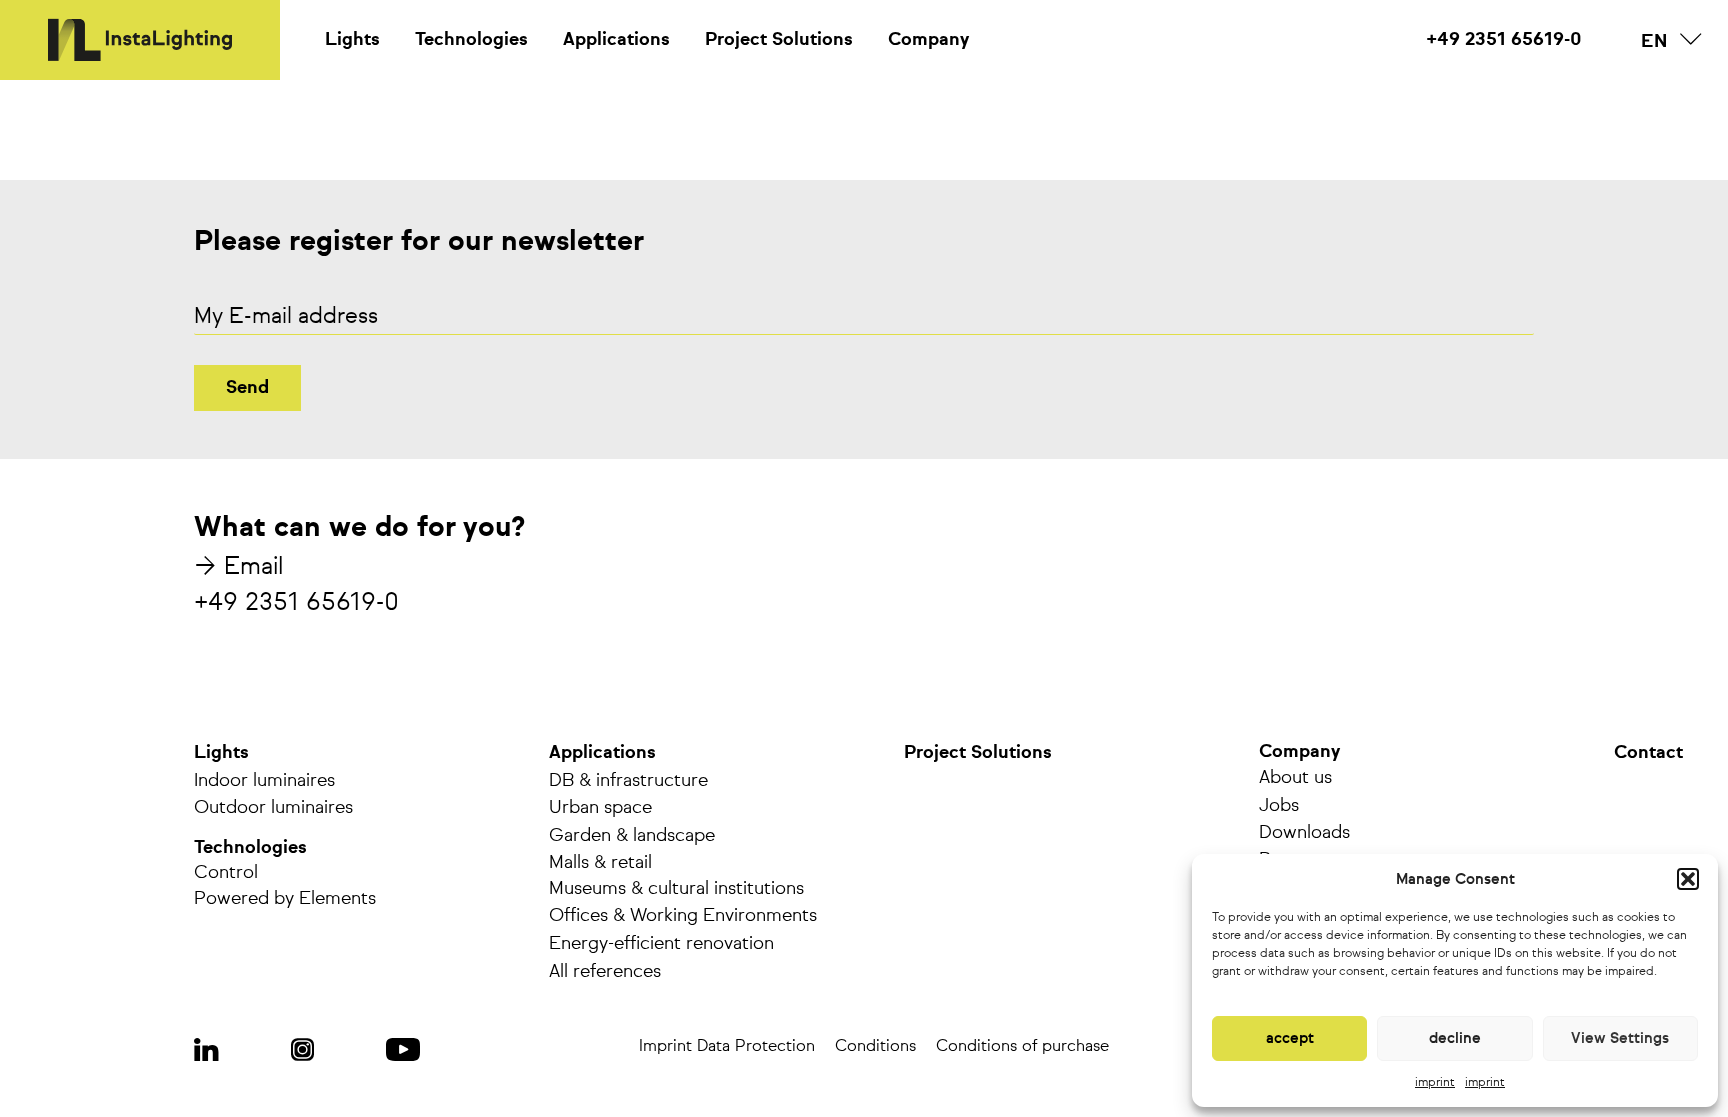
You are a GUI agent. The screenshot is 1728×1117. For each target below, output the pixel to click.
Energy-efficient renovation (661, 944)
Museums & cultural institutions (676, 889)
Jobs (1279, 806)
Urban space (600, 808)
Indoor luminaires (264, 781)
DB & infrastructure (628, 781)
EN (1654, 42)
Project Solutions (779, 40)
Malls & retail (600, 863)
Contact (1648, 753)
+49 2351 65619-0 (1504, 40)
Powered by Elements (285, 899)
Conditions (875, 1047)
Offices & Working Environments (683, 916)
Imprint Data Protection (727, 1047)
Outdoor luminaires (273, 808)
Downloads (1304, 833)
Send (247, 388)
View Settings (1620, 1038)
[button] (1688, 879)
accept (1290, 1038)
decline (1455, 1038)
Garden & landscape (632, 836)
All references (605, 972)
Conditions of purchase (1022, 1047)
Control (226, 873)
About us (1295, 778)
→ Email (238, 567)
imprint (1435, 1083)
